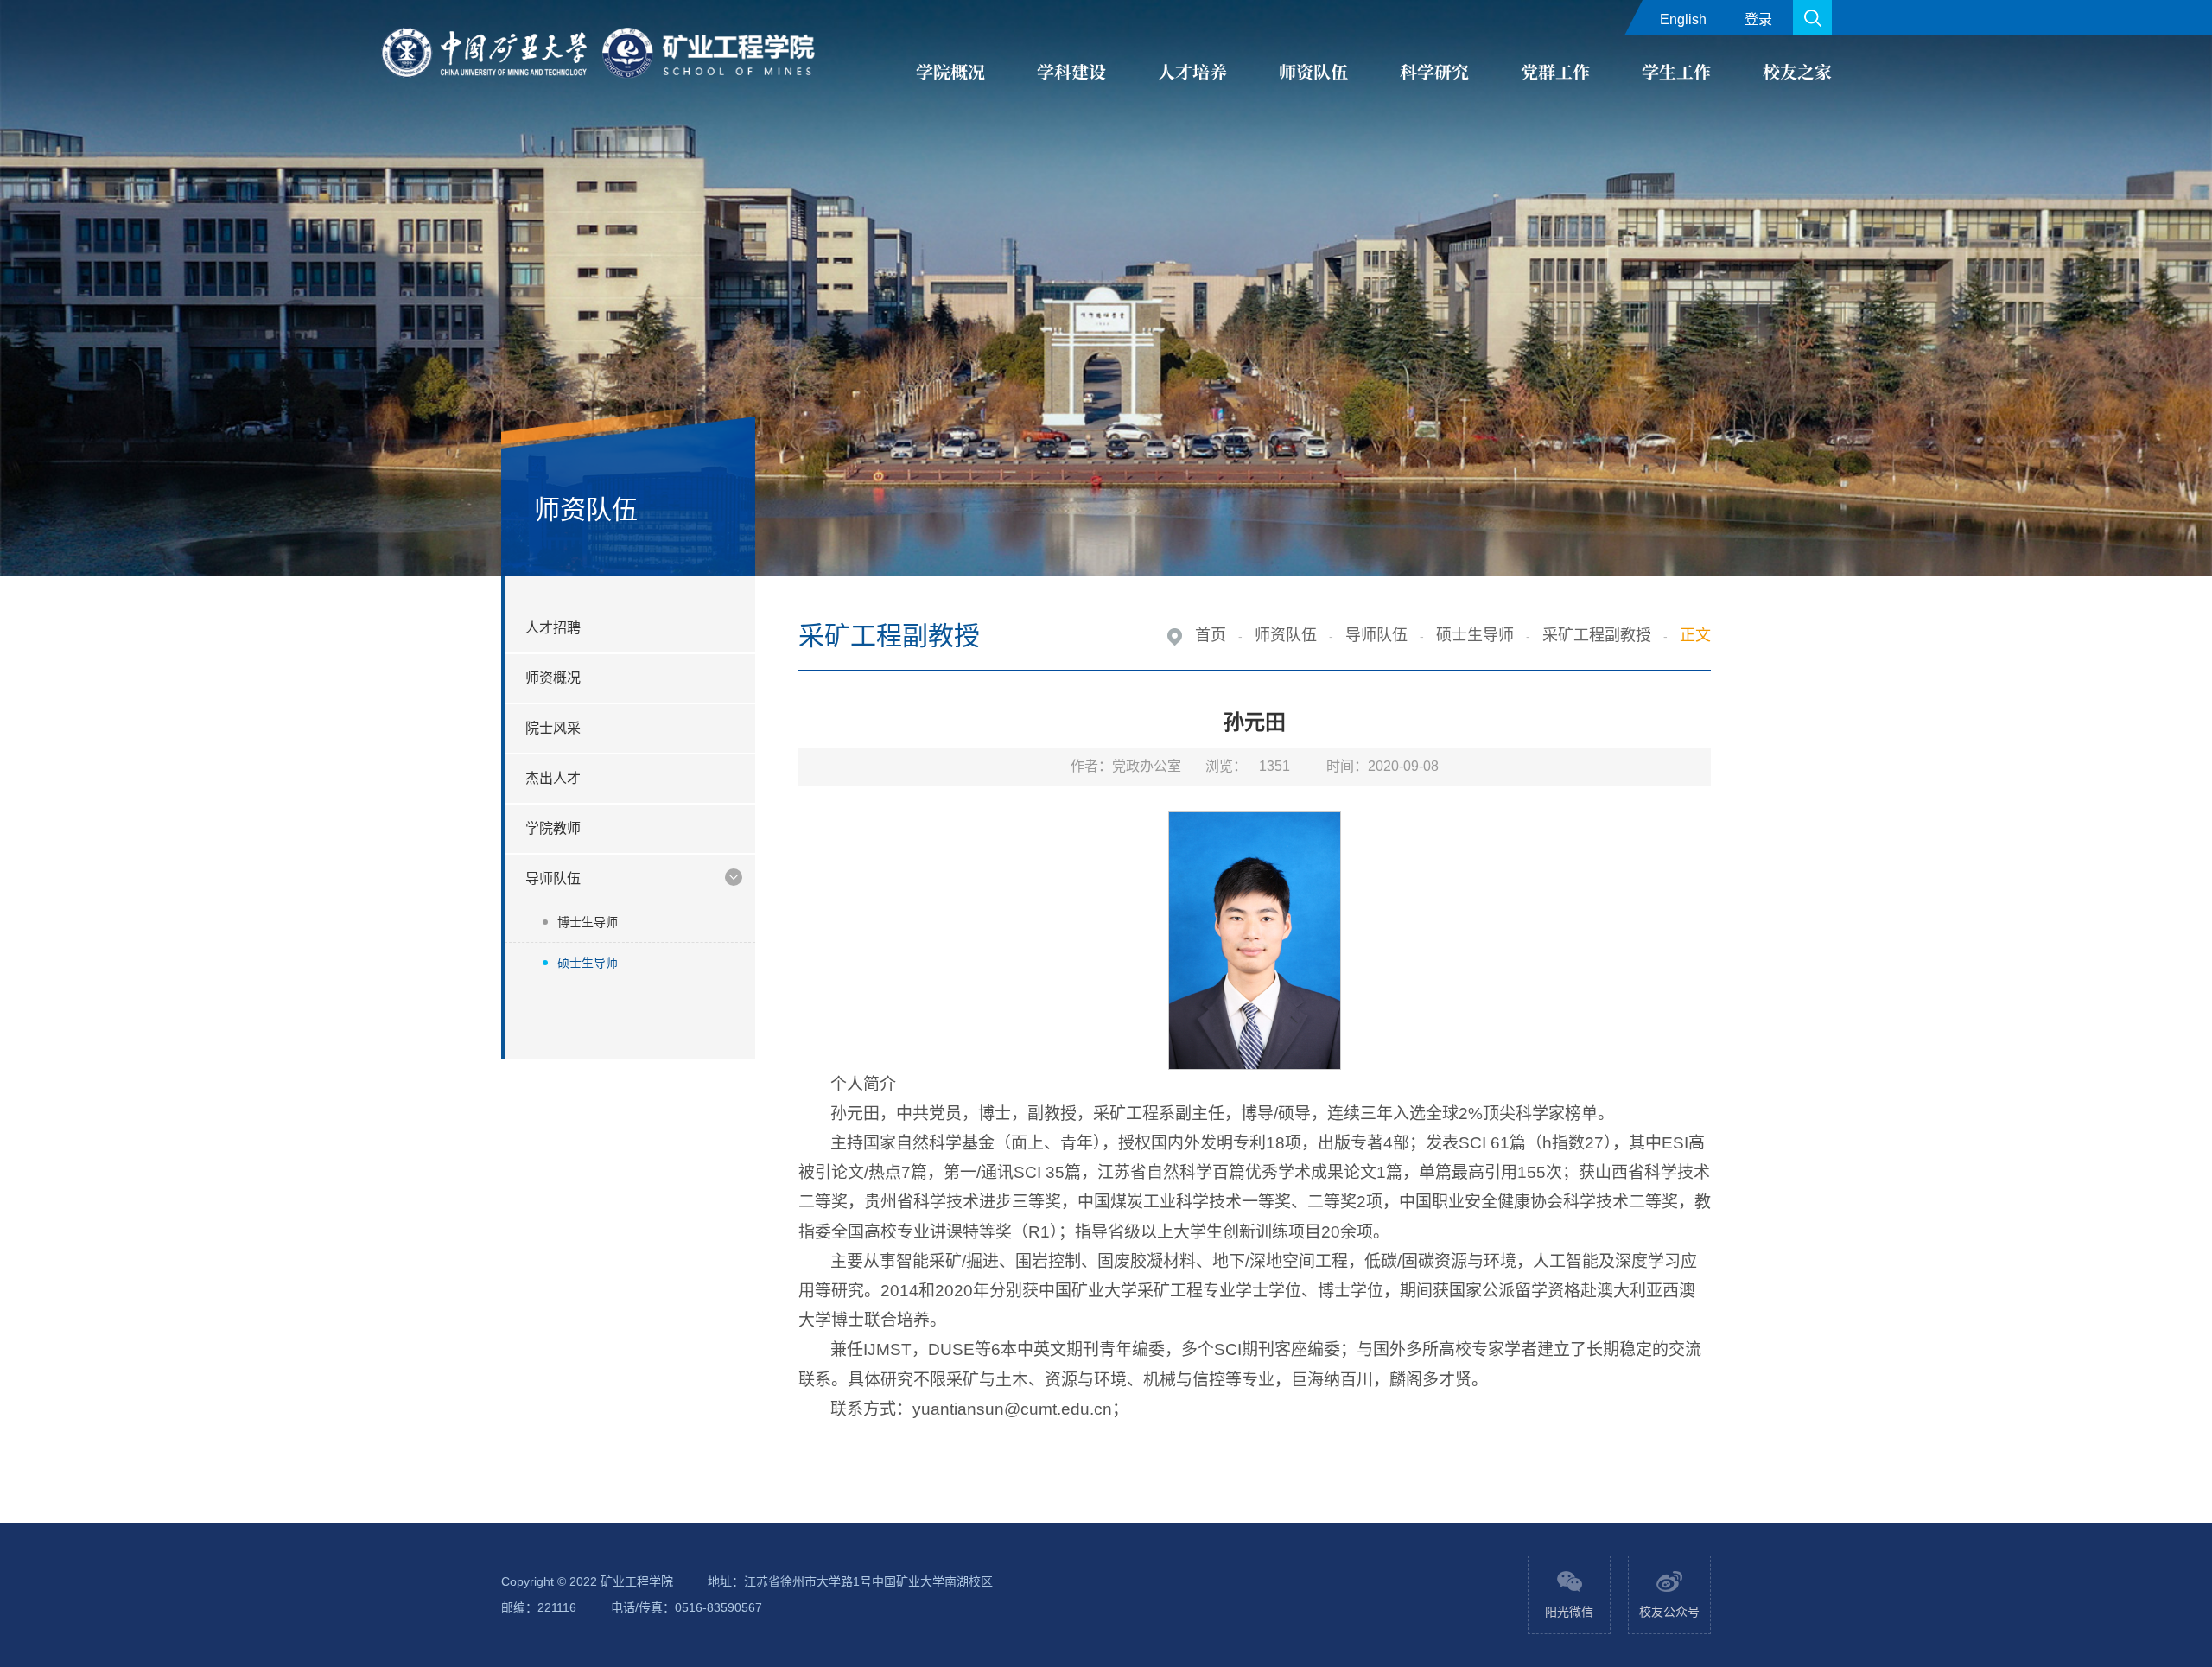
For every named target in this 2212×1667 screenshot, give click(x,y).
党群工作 (1555, 71)
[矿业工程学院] (601, 54)
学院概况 (950, 71)
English (1683, 19)
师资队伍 (1313, 71)
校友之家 (1797, 71)
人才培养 (1192, 71)
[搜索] (1812, 18)
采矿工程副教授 (1597, 635)
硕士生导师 (588, 963)
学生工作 (1676, 71)
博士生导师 (588, 922)
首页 (1211, 635)
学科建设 (1071, 71)
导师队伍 (1376, 635)
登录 (1758, 19)
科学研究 (1434, 71)
